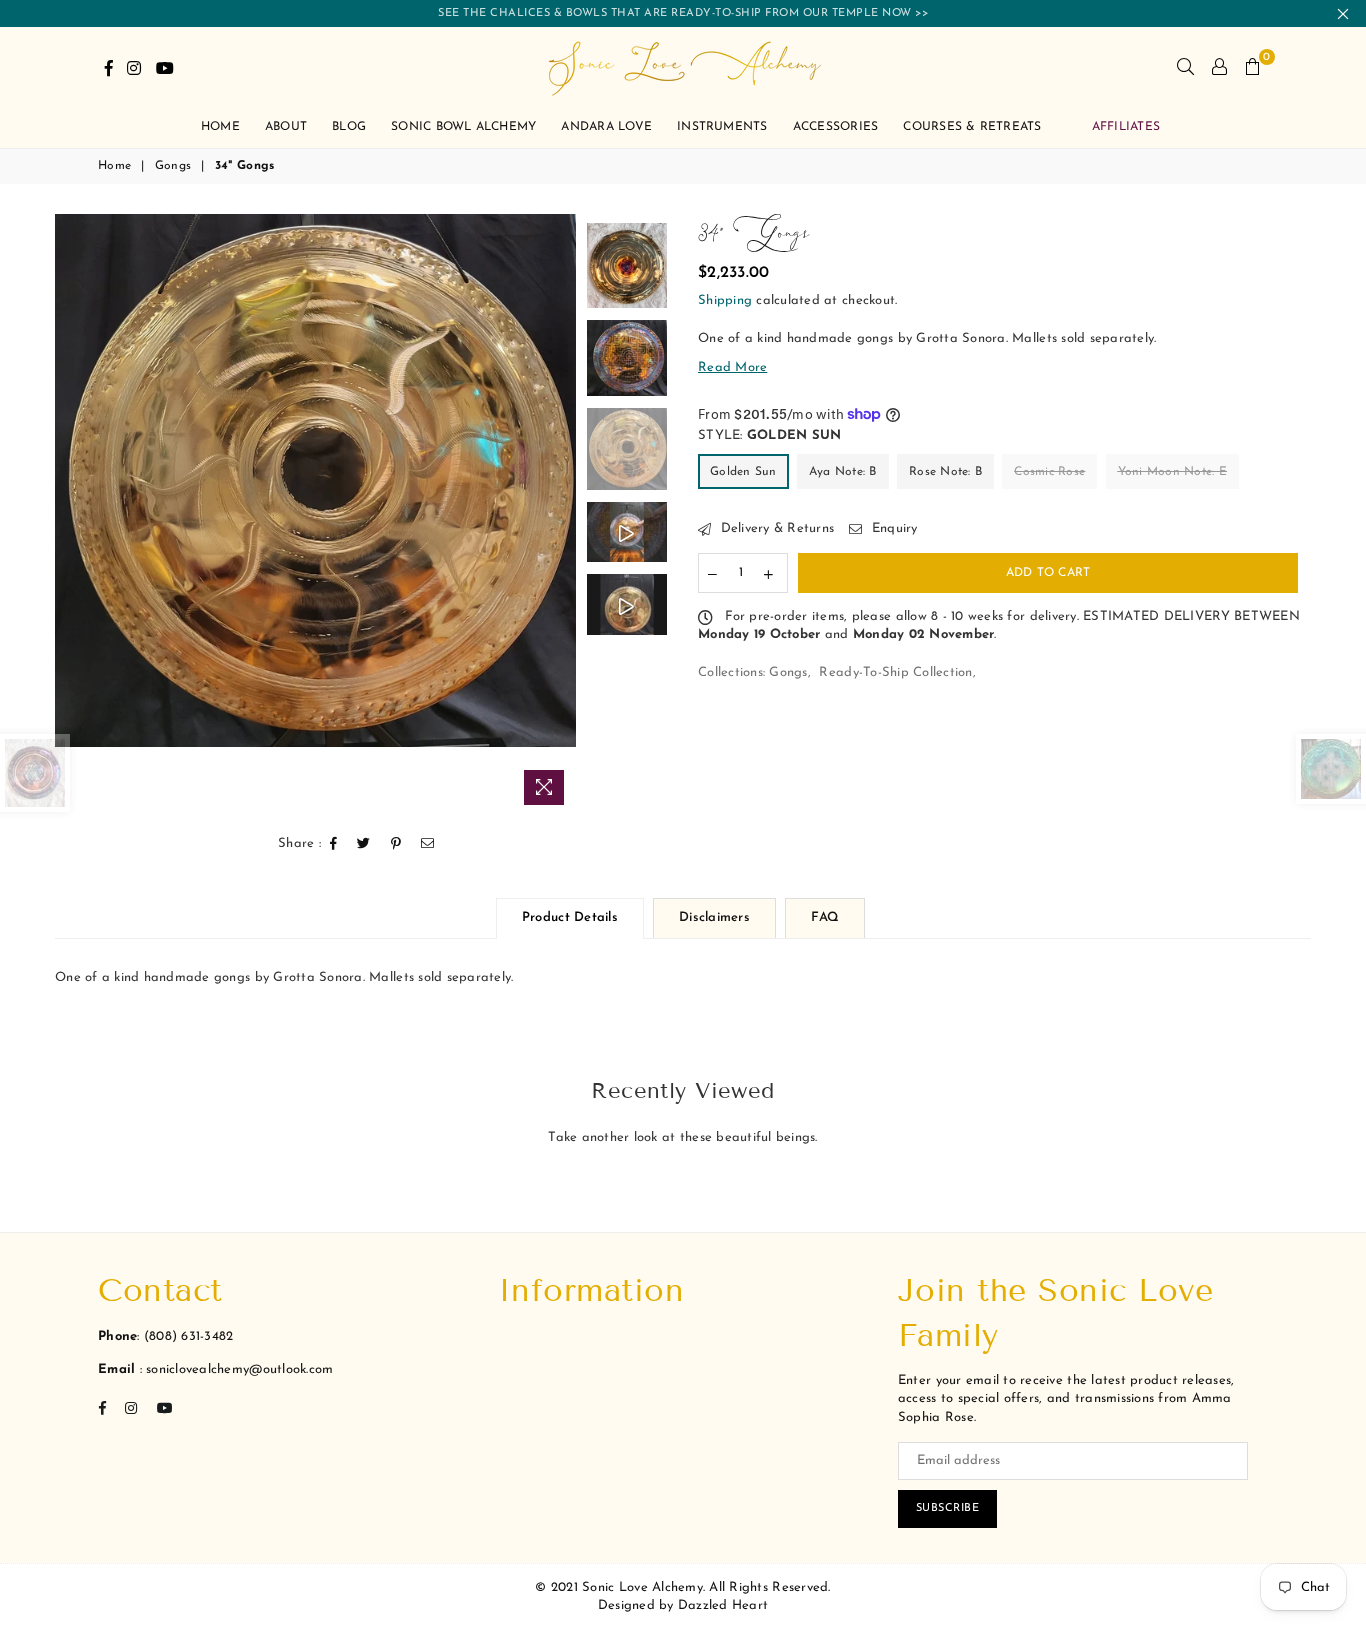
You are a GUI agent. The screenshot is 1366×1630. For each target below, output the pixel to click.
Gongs (173, 166)
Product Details (570, 917)
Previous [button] (72, 514)
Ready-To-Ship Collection (895, 672)
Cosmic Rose (1049, 472)
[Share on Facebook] (334, 844)
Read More (732, 367)
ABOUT (286, 127)
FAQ (825, 917)
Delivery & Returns (775, 528)
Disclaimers (714, 917)
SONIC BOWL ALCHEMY (463, 127)
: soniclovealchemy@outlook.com (234, 1369)
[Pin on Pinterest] (396, 844)
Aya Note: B (843, 472)
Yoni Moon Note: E (1172, 472)
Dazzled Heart (723, 1605)
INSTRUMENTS (722, 127)
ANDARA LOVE (606, 127)
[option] (315, 480)
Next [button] (558, 514)
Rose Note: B (945, 472)
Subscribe (948, 1508)
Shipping (725, 300)
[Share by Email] (428, 844)
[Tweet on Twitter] (364, 844)
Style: (769, 435)
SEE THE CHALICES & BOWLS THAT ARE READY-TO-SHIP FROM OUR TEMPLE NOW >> (683, 13)
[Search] (1185, 67)
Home (114, 166)
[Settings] (1219, 67)
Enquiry (892, 528)
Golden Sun (743, 472)
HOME (220, 127)
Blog (349, 127)
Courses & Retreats (972, 127)
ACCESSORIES (836, 127)
